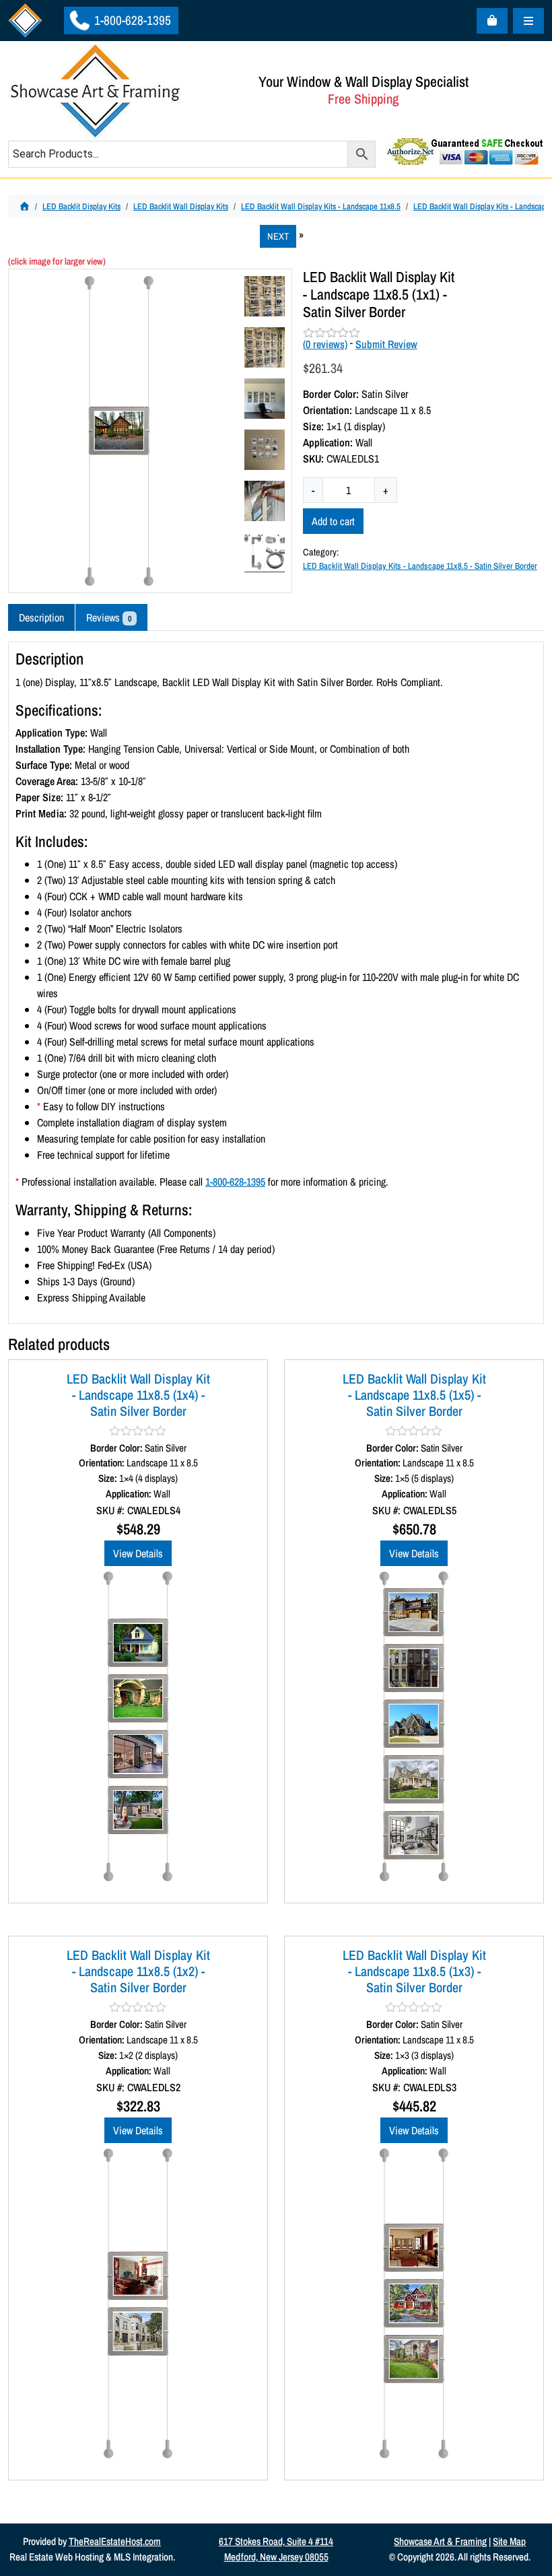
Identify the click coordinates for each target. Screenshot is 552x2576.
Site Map (509, 2541)
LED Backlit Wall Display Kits (181, 206)
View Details (138, 1553)
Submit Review (386, 344)
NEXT (278, 236)
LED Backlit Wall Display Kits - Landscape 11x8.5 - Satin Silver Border (420, 566)
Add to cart (333, 521)
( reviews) (325, 344)
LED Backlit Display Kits (81, 206)
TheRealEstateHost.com (115, 2541)
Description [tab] (41, 617)
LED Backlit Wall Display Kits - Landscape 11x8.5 (321, 206)
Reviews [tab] (109, 617)
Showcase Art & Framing (440, 2541)
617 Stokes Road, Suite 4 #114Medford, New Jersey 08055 (276, 2549)
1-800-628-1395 (131, 20)
